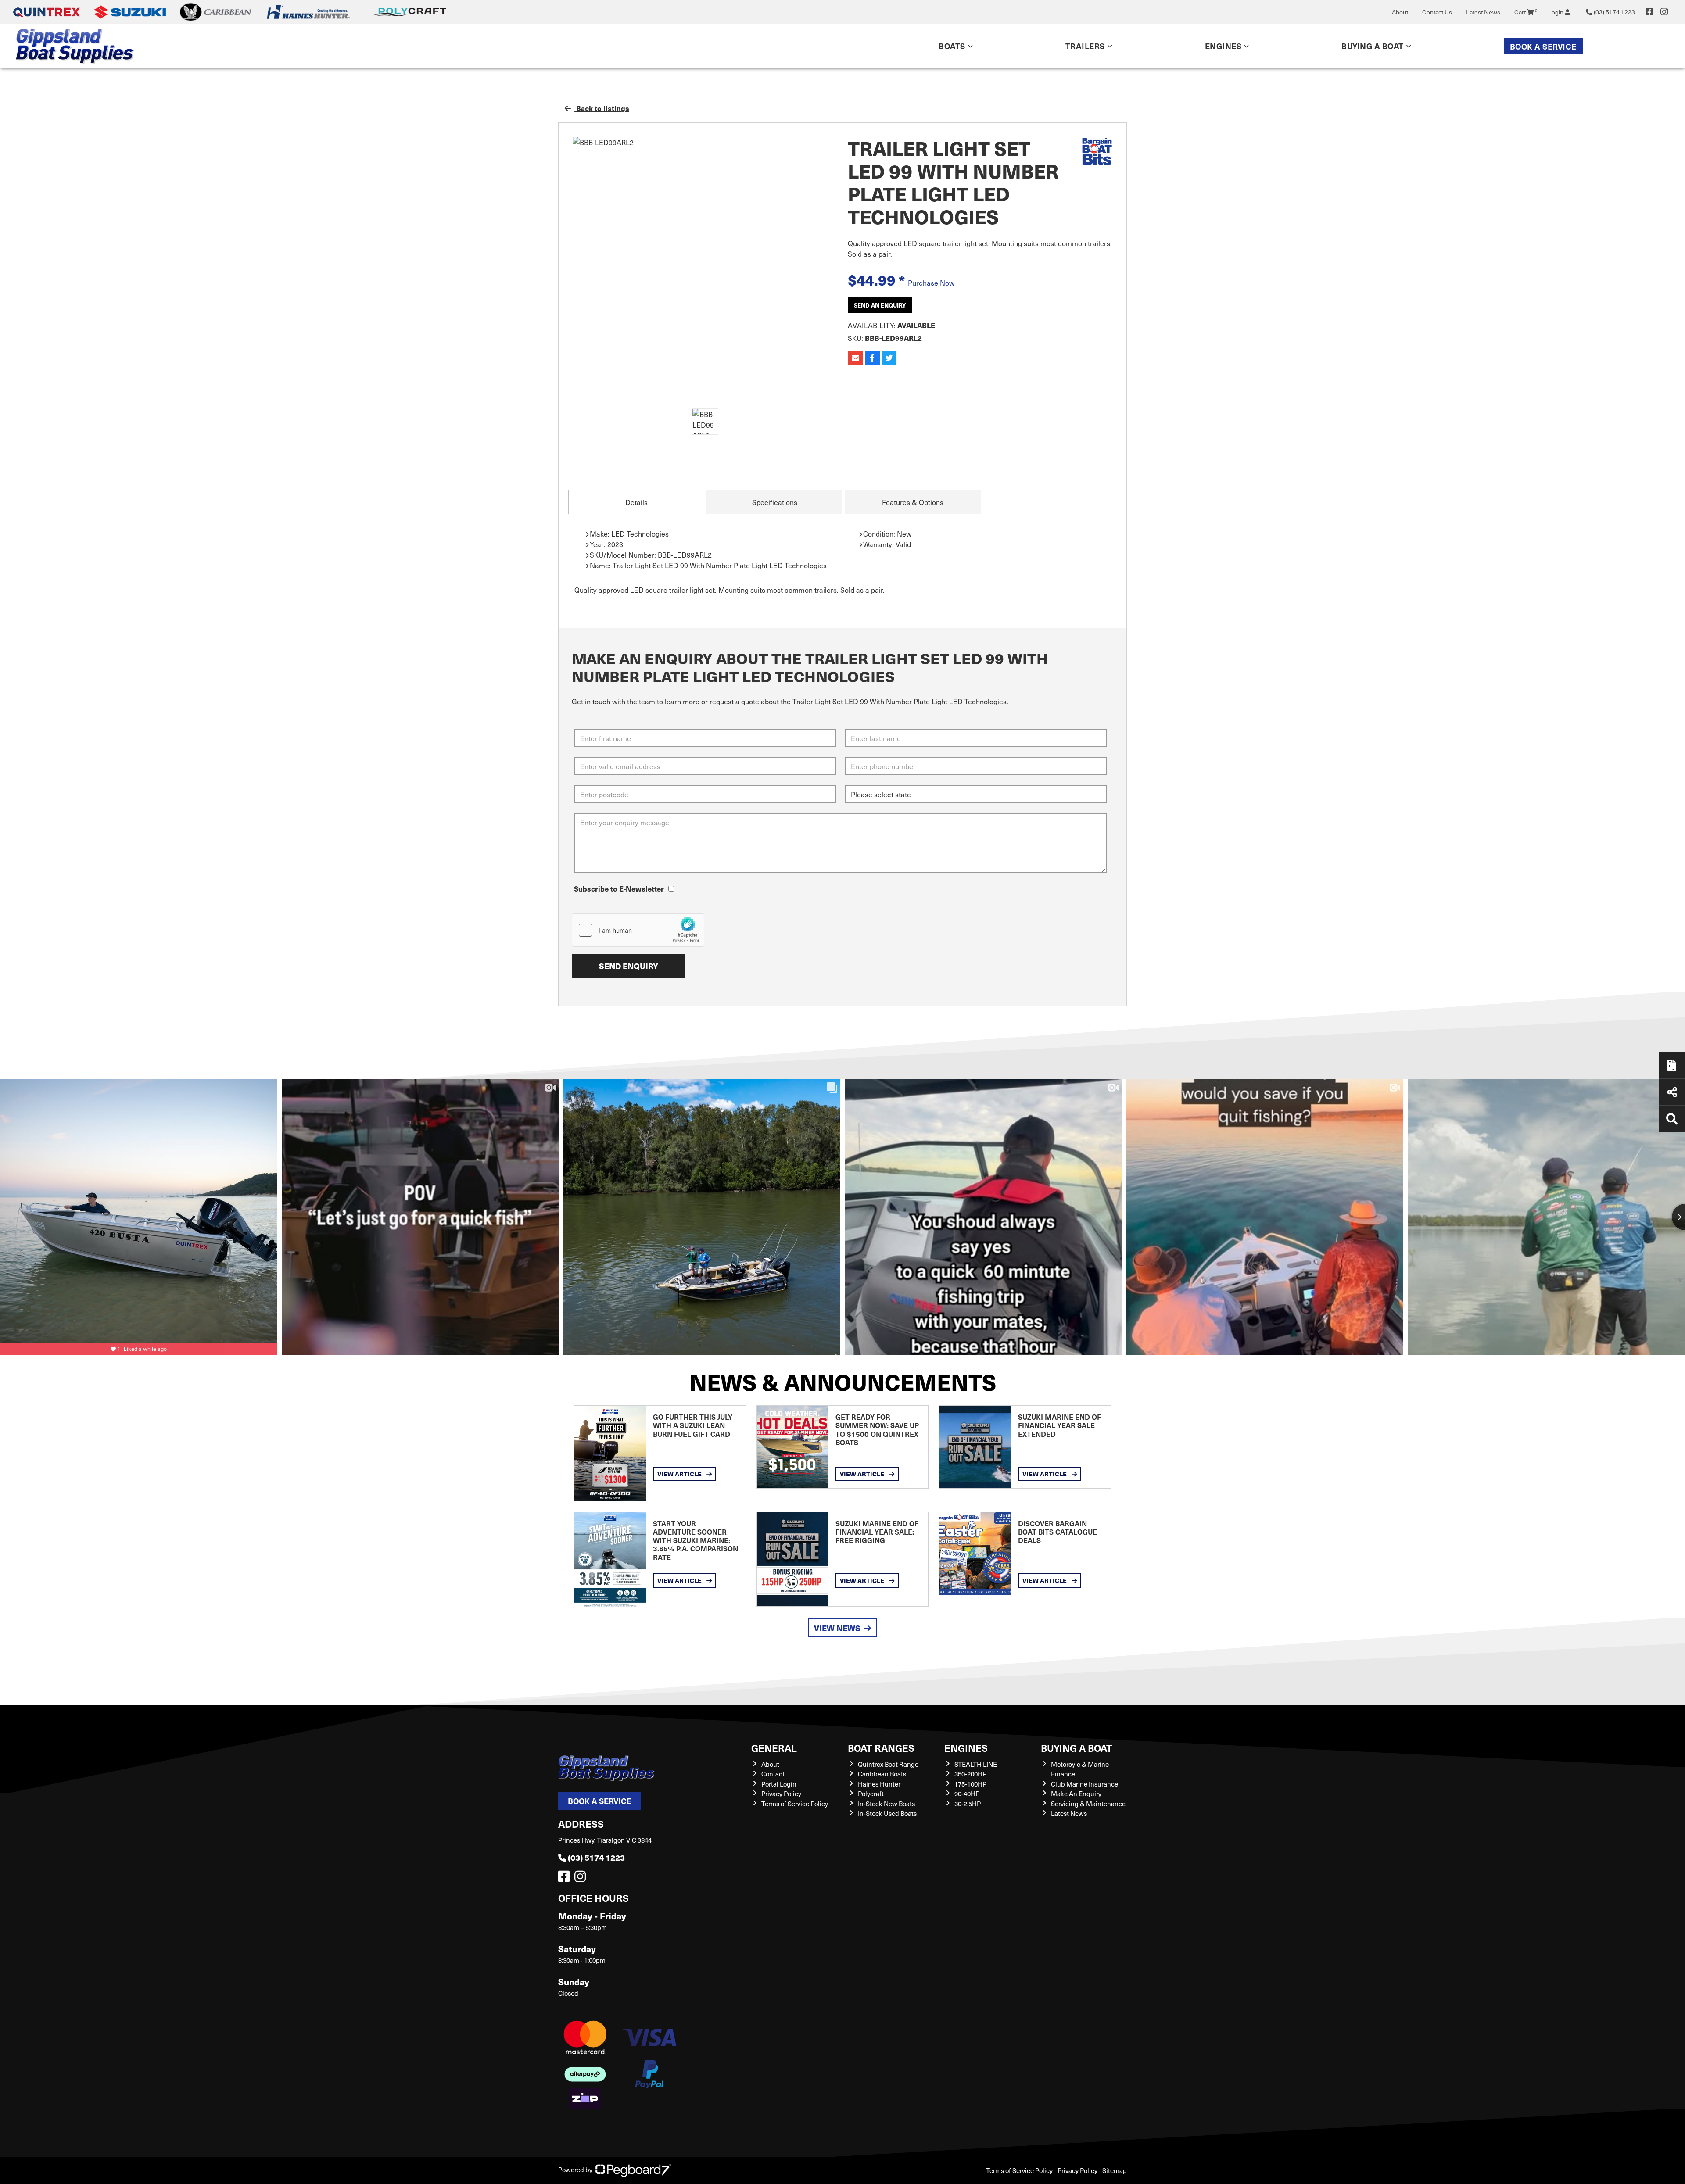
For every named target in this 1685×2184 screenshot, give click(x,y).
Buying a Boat (1077, 1748)
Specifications (775, 502)
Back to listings (602, 108)
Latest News (1483, 12)
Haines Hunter (879, 1784)
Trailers (1085, 46)
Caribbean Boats (882, 1774)
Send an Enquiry (880, 305)
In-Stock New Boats (886, 1804)
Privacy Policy (781, 1794)
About (1400, 12)
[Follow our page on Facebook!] (1649, 12)
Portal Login (779, 1784)
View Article (680, 1474)
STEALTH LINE (976, 1764)
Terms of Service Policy (795, 1804)
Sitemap (1115, 2170)
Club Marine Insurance (1084, 1784)
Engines (966, 1748)
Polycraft (871, 1794)
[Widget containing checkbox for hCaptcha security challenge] (638, 930)
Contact (773, 1774)
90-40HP (967, 1794)
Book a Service (1543, 46)
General (774, 1748)
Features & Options (913, 502)
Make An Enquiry (1076, 1794)
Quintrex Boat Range (888, 1764)
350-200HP (970, 1774)
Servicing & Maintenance (1088, 1804)
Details (636, 502)
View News (837, 1628)
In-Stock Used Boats (887, 1813)
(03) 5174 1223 (596, 1857)
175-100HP (970, 1784)
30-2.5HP (968, 1804)
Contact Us (1437, 12)
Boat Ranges (881, 1748)
